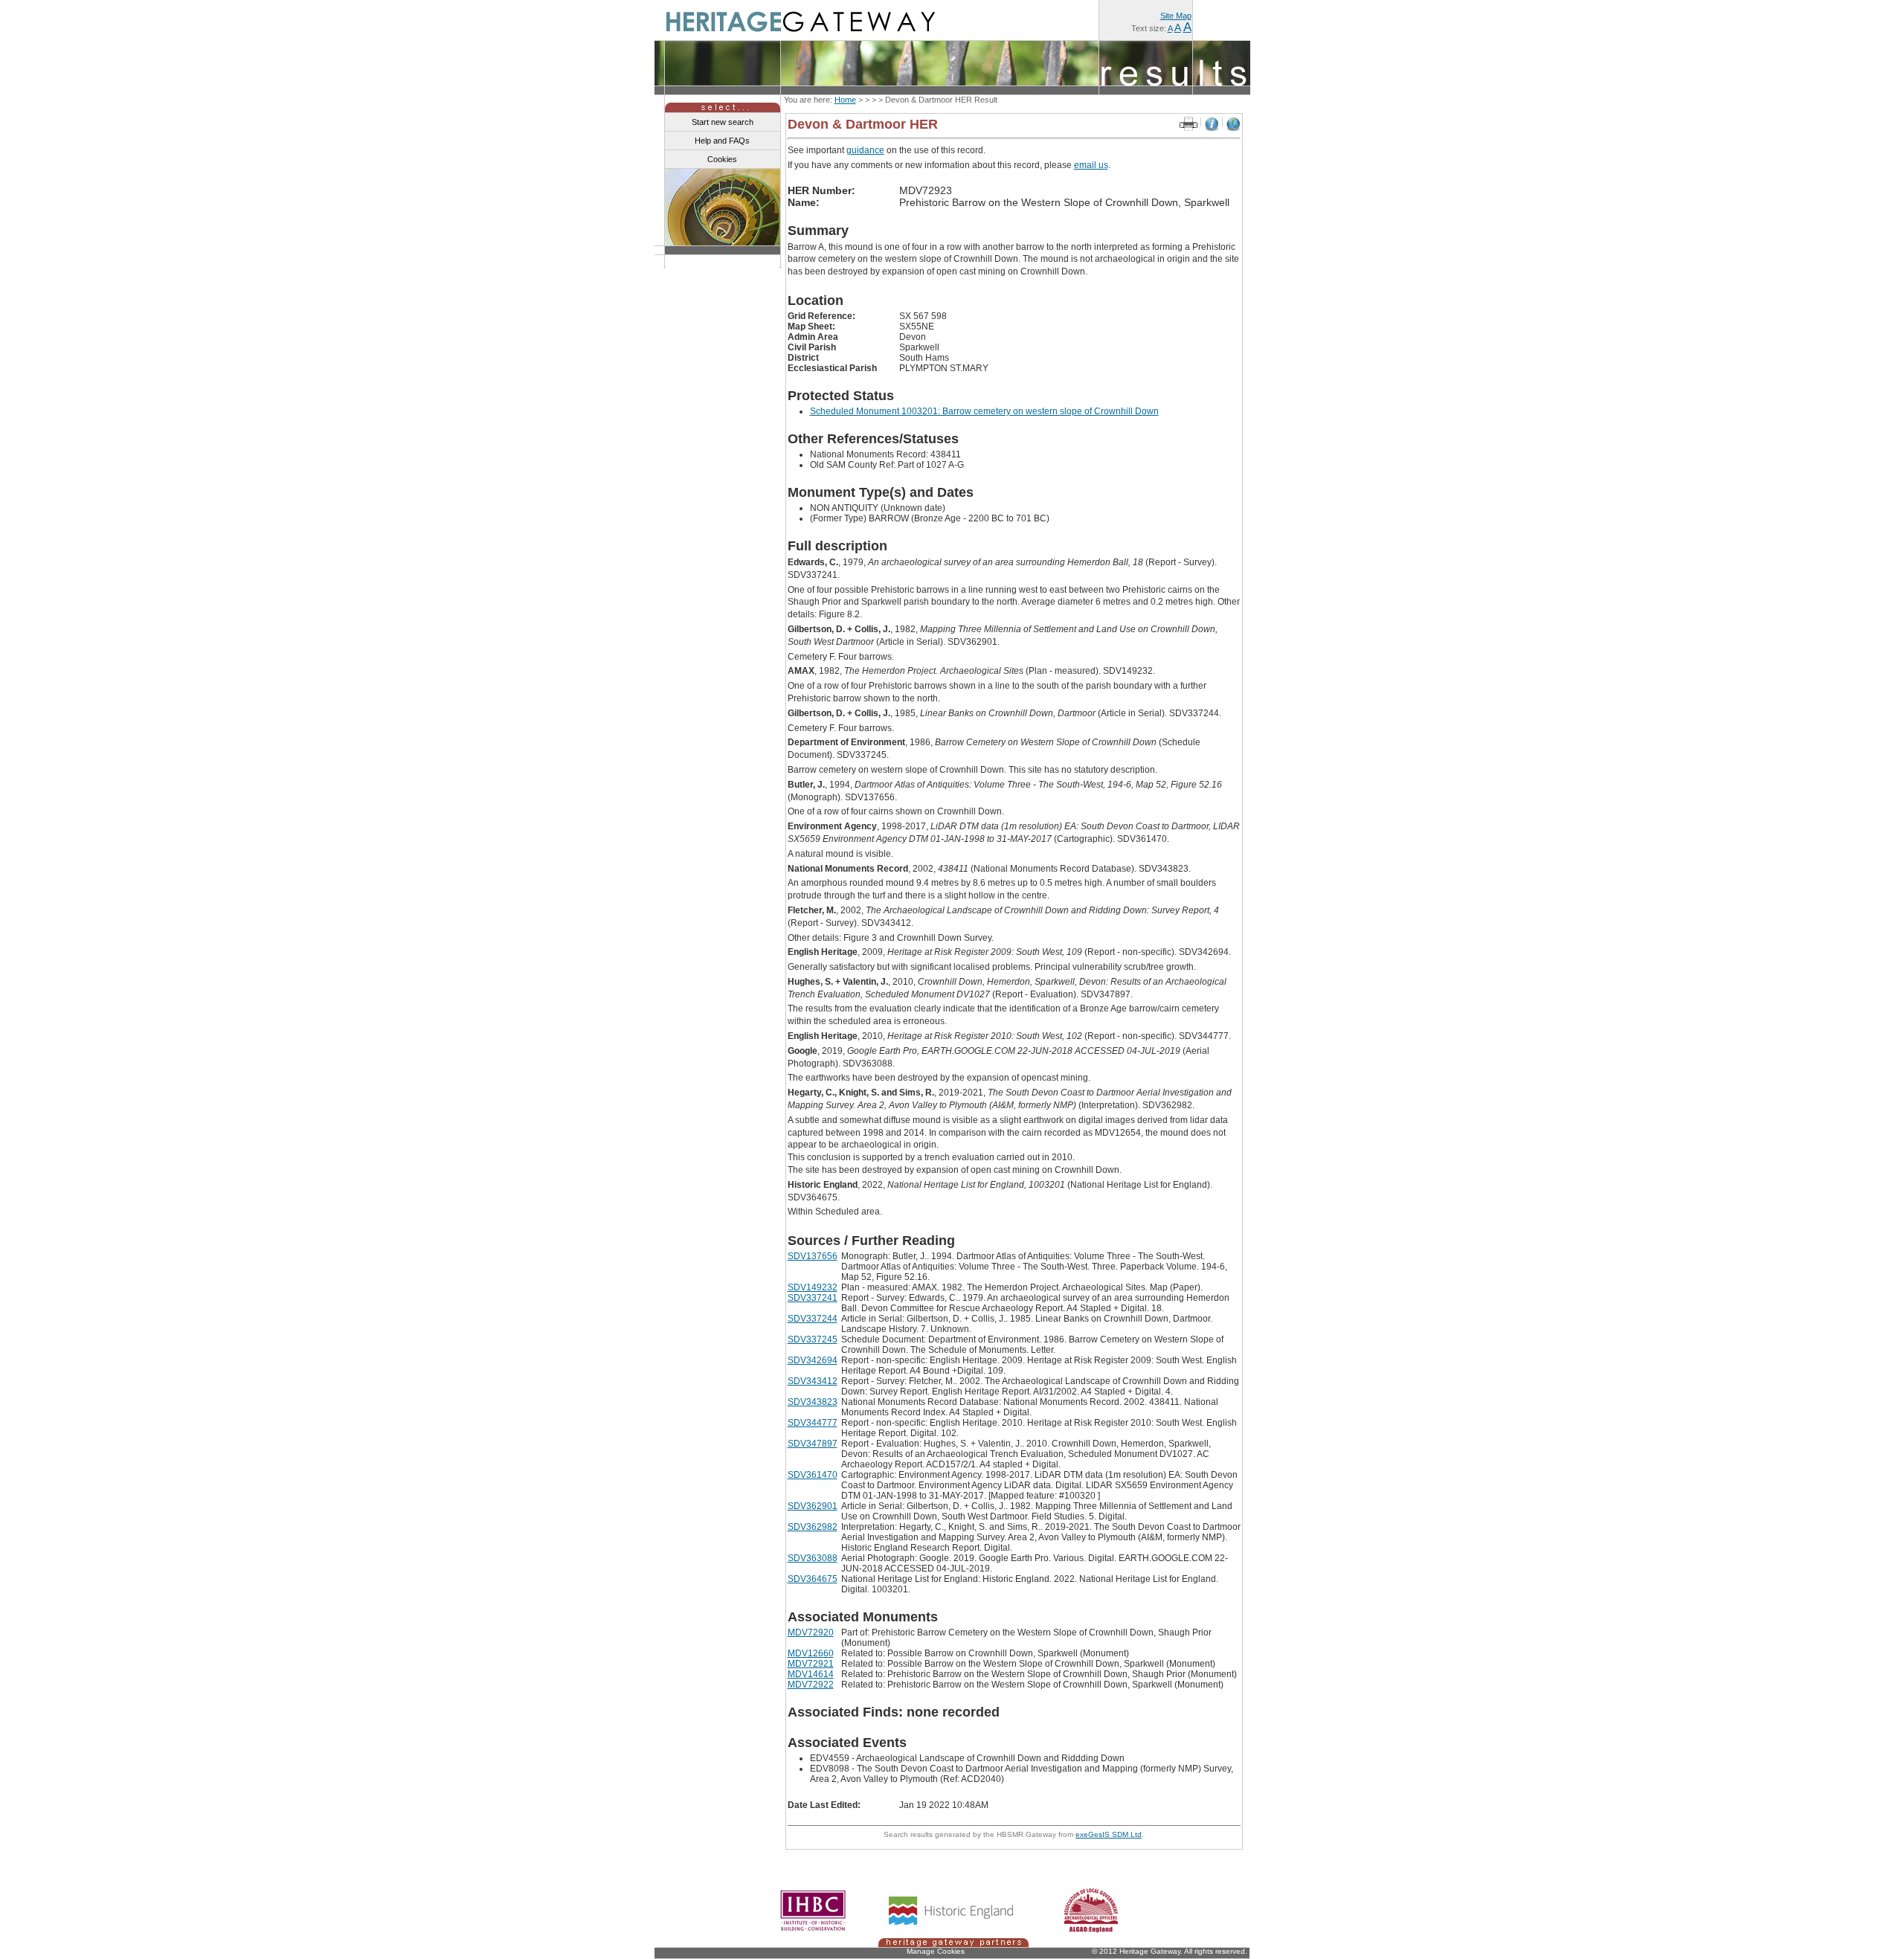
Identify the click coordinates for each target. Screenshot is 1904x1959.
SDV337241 (813, 1298)
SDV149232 (813, 1287)
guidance (865, 150)
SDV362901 (813, 1506)
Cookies (722, 159)
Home (845, 100)
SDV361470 (813, 1475)
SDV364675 (813, 1579)
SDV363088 (813, 1558)
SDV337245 (813, 1339)
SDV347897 (813, 1444)
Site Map (1176, 16)
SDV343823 (813, 1402)
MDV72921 (811, 1664)
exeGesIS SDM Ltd (1109, 1834)
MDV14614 (811, 1674)
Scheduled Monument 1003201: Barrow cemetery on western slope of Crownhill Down (984, 411)
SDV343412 (813, 1381)
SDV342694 (813, 1360)
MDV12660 (811, 1653)
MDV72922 (811, 1685)
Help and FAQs (722, 141)
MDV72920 (811, 1632)
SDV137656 (813, 1256)
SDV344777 (813, 1423)
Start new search (723, 122)
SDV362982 (813, 1527)
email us (1091, 165)
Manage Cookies (936, 1951)
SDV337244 (813, 1319)
